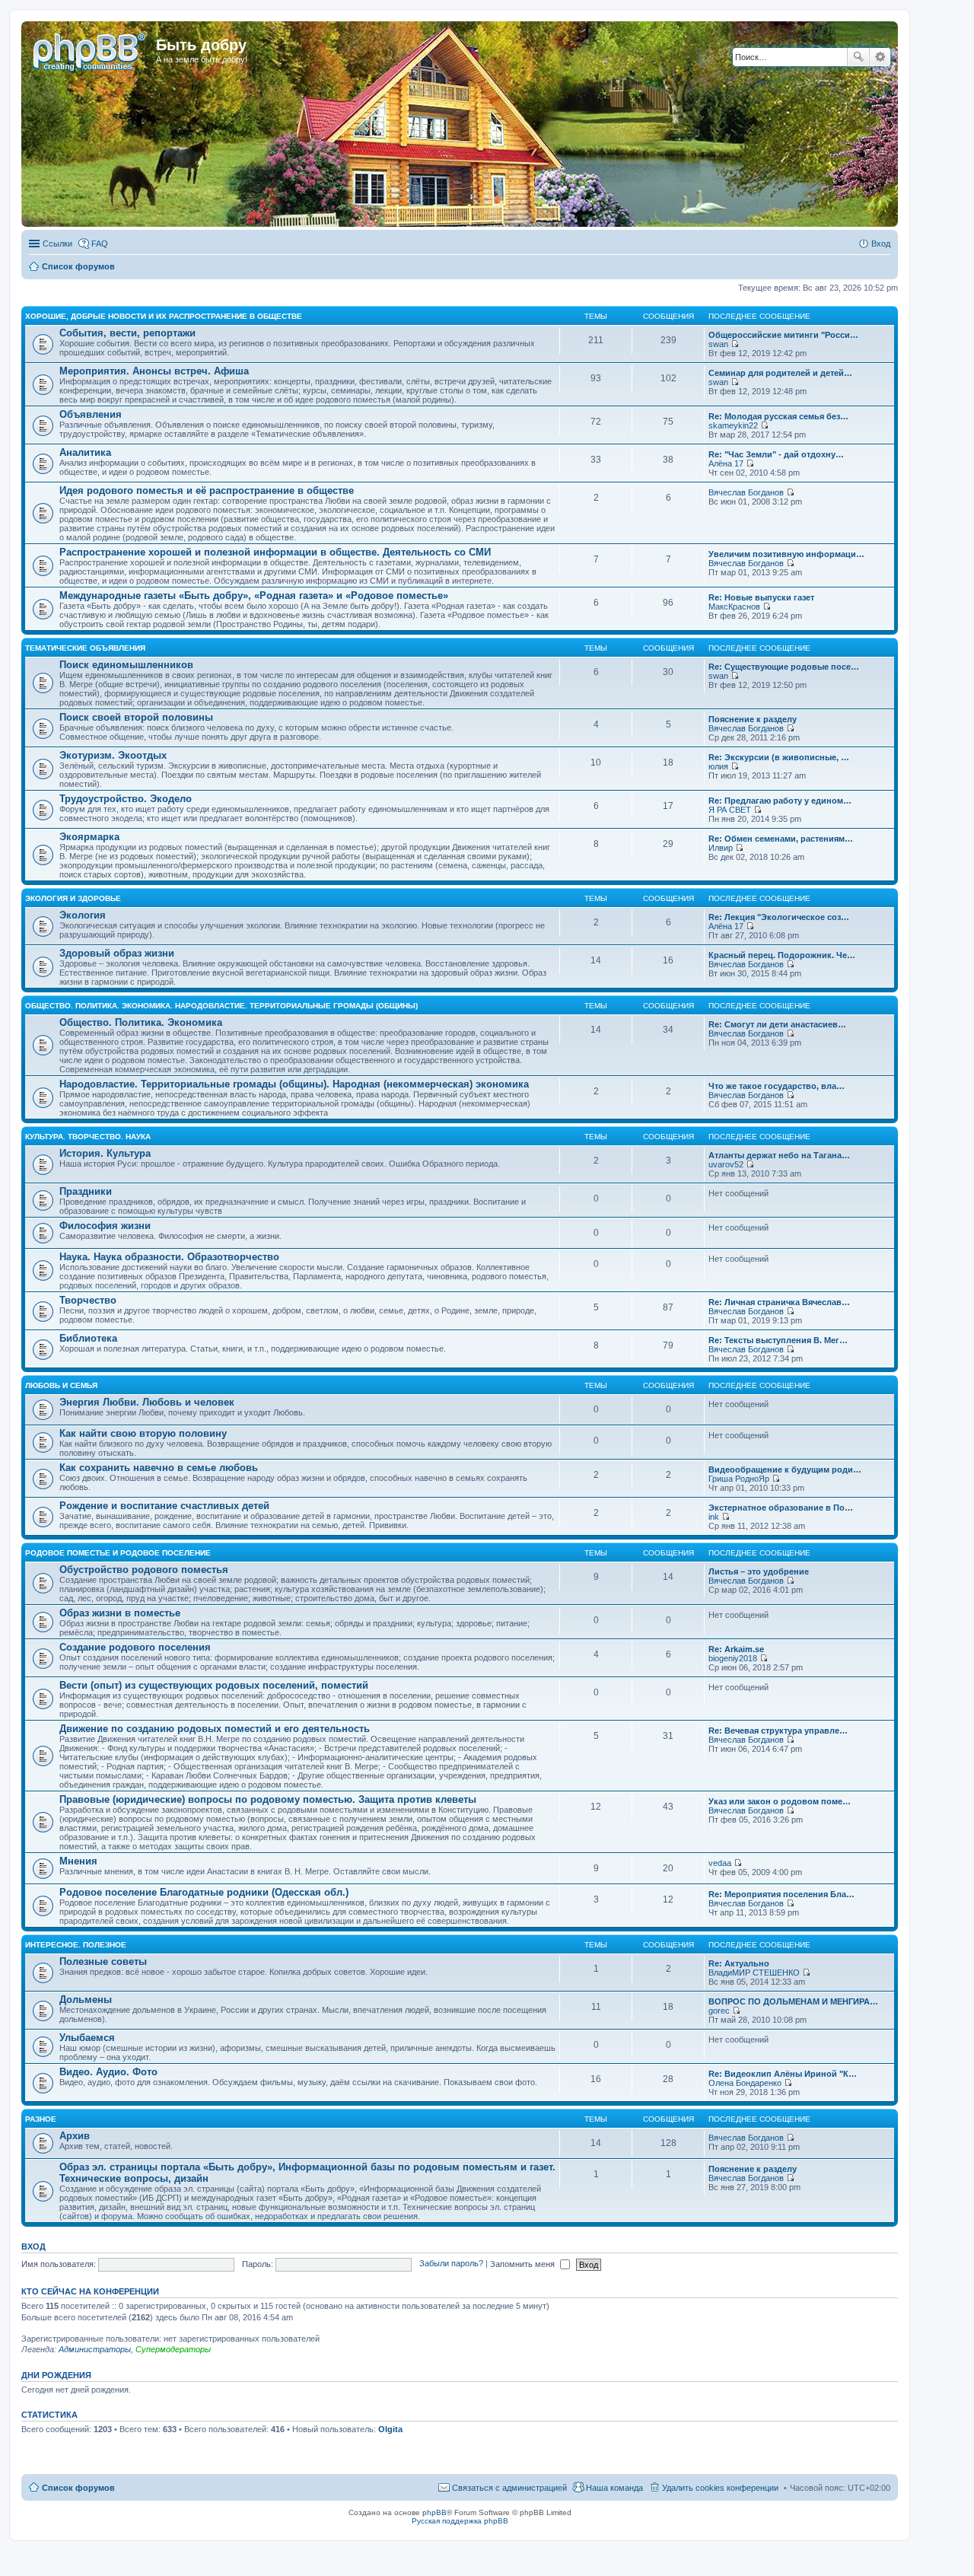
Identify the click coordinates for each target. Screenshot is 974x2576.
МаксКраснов (734, 607)
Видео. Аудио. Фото (108, 2072)
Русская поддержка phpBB (460, 2521)
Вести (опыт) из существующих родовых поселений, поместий (214, 1685)
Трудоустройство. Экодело (126, 799)
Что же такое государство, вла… (777, 1086)
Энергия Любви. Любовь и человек (147, 1402)
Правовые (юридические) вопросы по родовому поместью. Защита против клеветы (268, 1799)
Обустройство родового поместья (144, 1570)
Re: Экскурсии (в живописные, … (779, 757)
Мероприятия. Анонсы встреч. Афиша (154, 371)
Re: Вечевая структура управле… (778, 1731)
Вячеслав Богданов (746, 492)
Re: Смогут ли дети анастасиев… (777, 1024)
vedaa (720, 1863)
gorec (719, 2011)
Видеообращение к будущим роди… (785, 1469)
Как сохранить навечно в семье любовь (159, 1468)
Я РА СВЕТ (730, 810)
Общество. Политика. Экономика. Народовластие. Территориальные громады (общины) (221, 1006)
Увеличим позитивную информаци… (786, 554)
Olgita (390, 2429)
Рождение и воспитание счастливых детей (164, 1506)
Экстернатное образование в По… (781, 1508)
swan (718, 344)
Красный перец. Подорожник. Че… (782, 955)
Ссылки (57, 244)
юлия (718, 766)
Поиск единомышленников (126, 665)
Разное (41, 2119)
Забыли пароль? (451, 2264)
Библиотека (88, 1338)
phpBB (434, 2512)
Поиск (858, 57)
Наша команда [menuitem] (614, 2488)
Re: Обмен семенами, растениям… (781, 839)
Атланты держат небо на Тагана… (779, 1155)
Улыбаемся (87, 2038)
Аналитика (85, 452)
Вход (33, 2246)
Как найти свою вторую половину (143, 1433)
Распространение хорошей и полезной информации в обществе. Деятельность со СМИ (275, 552)
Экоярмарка (89, 837)
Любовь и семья (61, 1385)
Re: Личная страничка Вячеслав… (779, 1302)
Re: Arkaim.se (736, 1649)
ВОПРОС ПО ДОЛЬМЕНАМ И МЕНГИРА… (793, 2001)
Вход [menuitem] (881, 244)
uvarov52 (726, 1164)
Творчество (88, 1300)
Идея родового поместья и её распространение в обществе (207, 490)
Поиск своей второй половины (136, 717)
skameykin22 (733, 425)
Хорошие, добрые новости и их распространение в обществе (164, 316)
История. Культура (105, 1153)
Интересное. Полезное (76, 1945)
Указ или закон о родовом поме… (780, 1801)
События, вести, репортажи (127, 333)
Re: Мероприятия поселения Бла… (781, 1894)
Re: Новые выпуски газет (761, 597)
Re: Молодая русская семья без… (778, 416)
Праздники (86, 1191)
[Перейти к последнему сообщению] (735, 344)
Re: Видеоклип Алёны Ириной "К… (783, 2074)
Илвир (721, 848)
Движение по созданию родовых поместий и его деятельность (215, 1729)
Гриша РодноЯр (739, 1479)
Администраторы (95, 2349)
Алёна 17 (726, 463)
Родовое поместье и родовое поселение (118, 1553)
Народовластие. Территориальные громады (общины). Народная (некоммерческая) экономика (294, 1084)
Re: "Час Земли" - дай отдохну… (776, 454)
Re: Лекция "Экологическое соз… (779, 917)
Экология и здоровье (73, 898)
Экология (83, 915)
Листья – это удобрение (759, 1571)
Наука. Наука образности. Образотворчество (169, 1257)
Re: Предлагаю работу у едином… (780, 801)
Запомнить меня (524, 2264)
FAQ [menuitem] (100, 244)
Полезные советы (103, 1961)
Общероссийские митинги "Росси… (783, 335)
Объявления (91, 414)
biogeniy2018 (733, 1658)
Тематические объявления (85, 648)
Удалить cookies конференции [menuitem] (720, 2488)
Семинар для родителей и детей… (780, 373)
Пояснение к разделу (753, 719)
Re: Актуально (739, 1963)
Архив (75, 2136)
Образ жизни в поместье (120, 1613)
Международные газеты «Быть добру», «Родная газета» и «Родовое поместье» (254, 595)
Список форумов (78, 2488)
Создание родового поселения (135, 1647)
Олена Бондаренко (745, 2083)
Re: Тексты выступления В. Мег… (778, 1340)
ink (714, 1517)
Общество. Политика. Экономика (141, 1022)
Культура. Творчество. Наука (88, 1137)
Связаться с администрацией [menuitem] (509, 2488)
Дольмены (86, 2000)
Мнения (78, 1861)
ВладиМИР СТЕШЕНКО (754, 1973)
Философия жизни (105, 1226)
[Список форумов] (91, 49)
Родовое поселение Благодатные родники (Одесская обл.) (204, 1892)
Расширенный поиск (880, 57)
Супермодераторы (173, 2349)
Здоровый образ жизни (117, 953)
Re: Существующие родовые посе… (784, 667)
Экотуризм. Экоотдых (113, 755)
